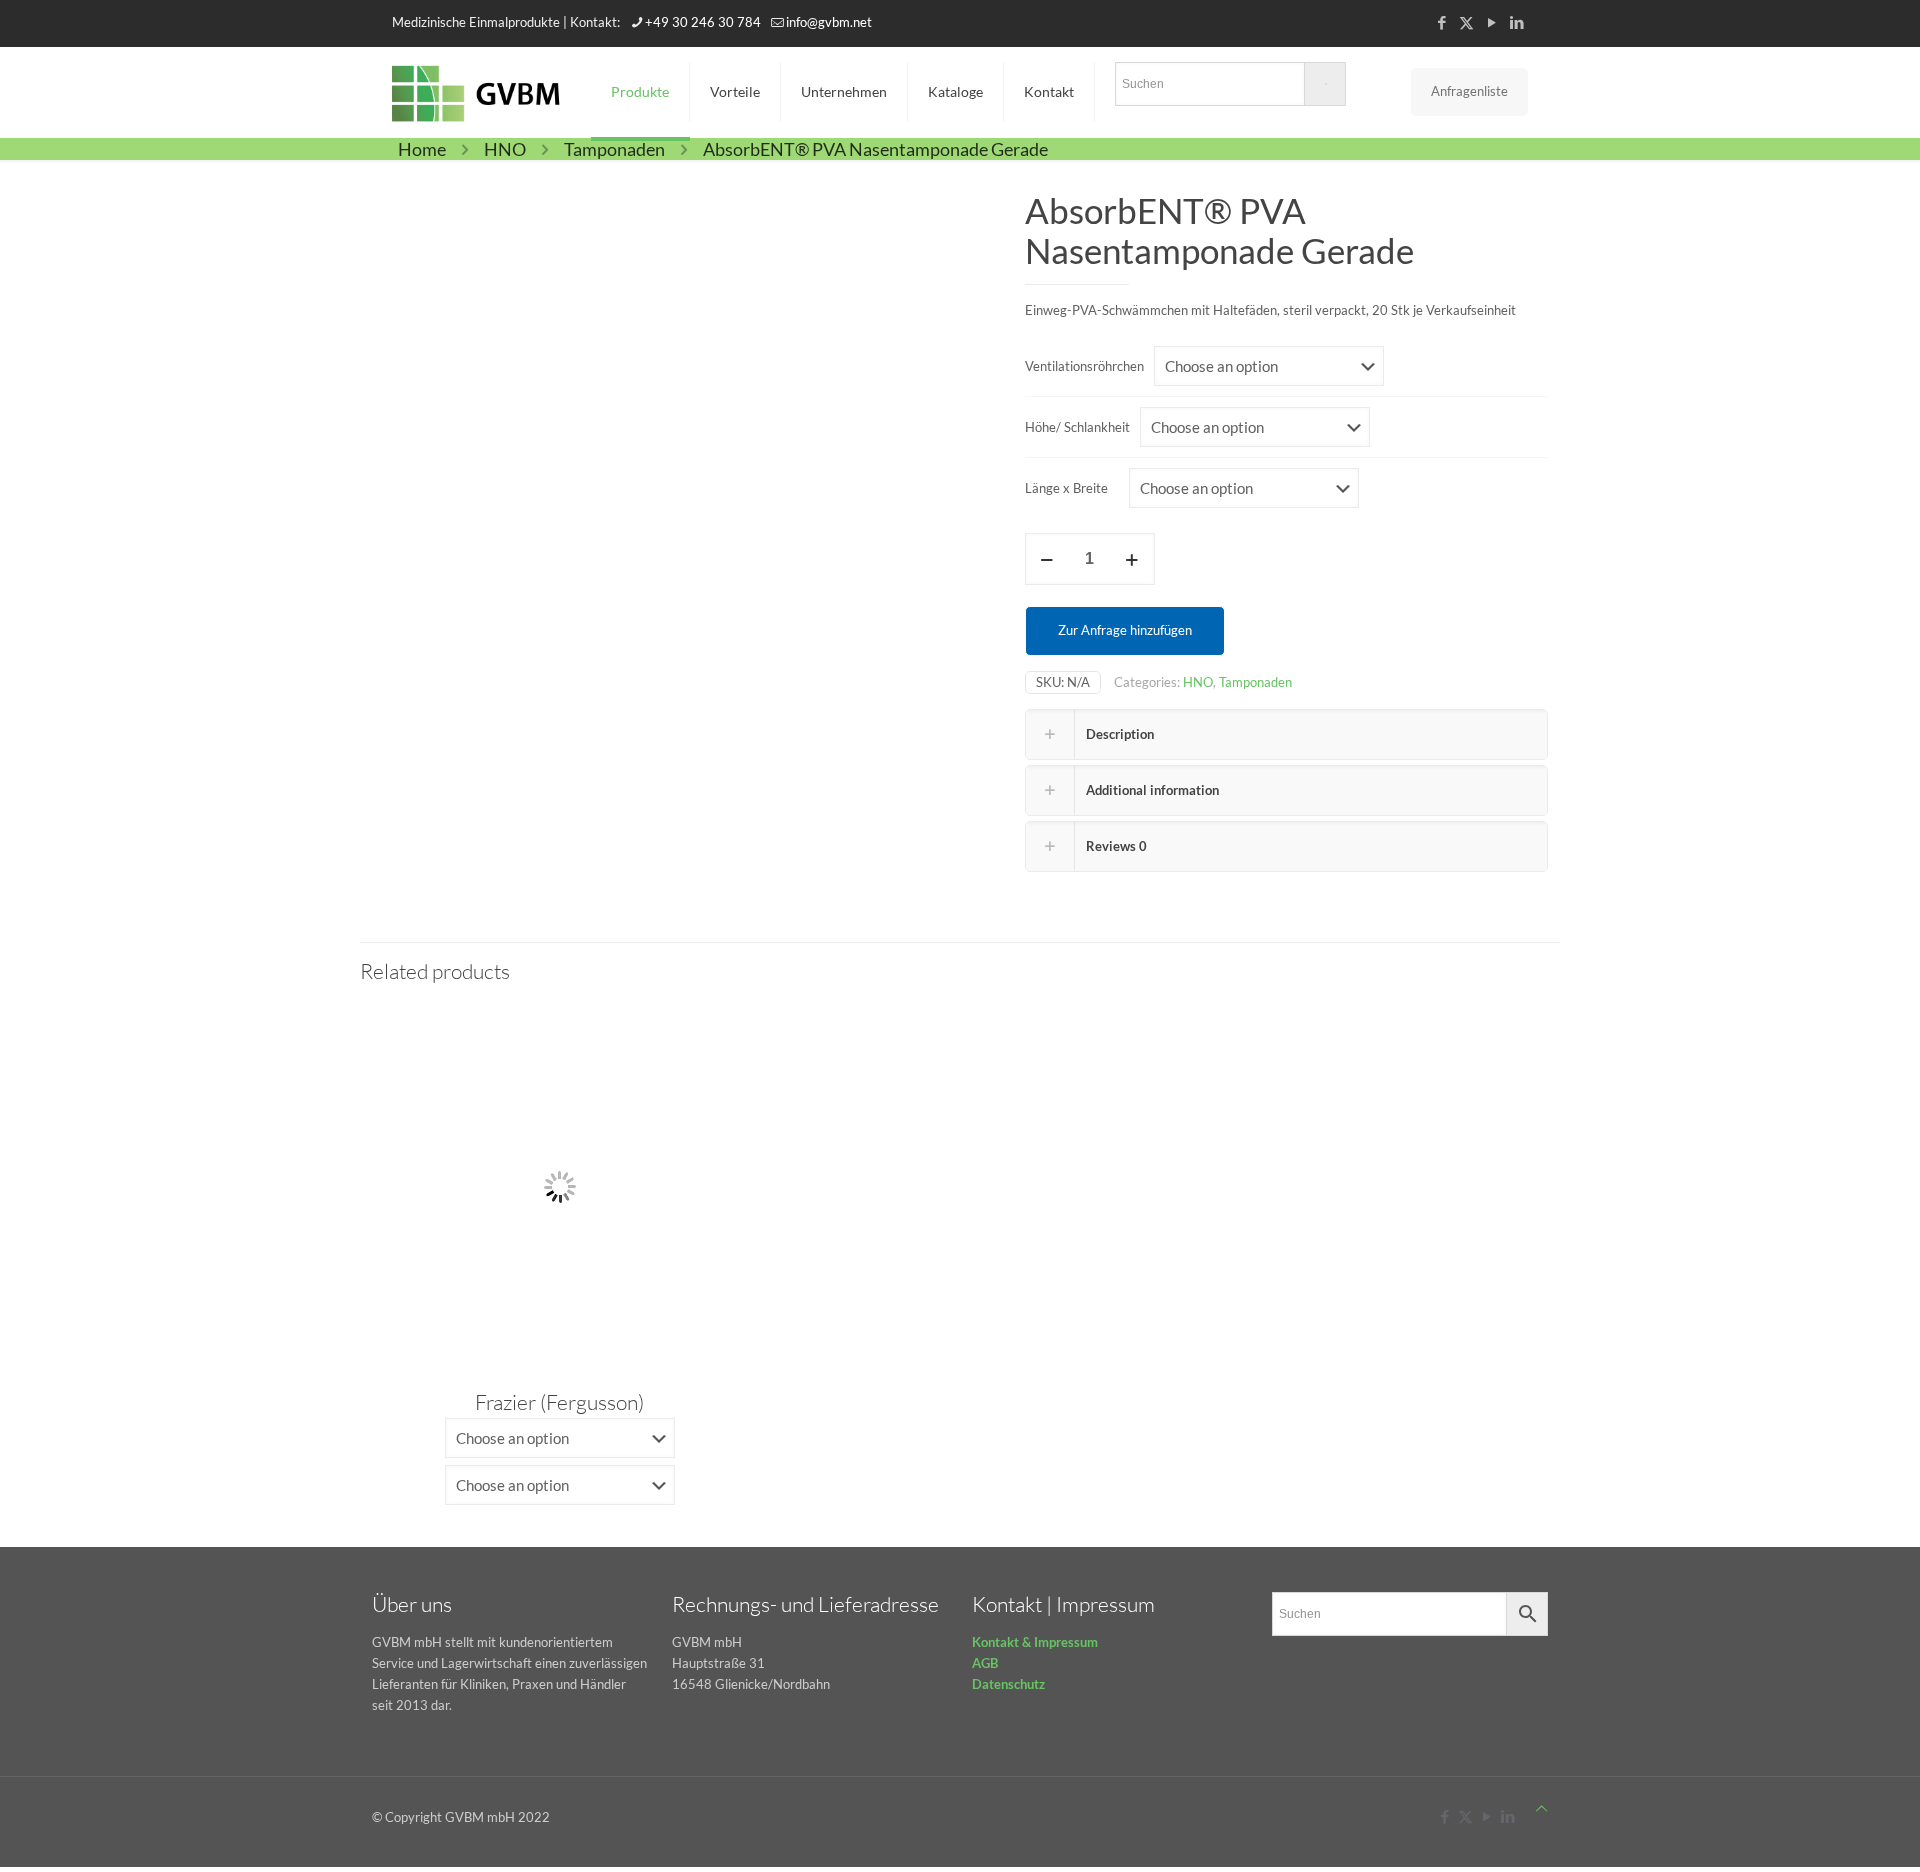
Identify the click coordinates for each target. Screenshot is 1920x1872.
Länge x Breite (1066, 488)
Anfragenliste (1469, 91)
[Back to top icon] (1541, 1808)
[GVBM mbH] (476, 92)
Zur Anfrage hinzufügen (1125, 630)
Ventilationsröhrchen (1084, 366)
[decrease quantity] (1047, 559)
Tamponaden (614, 149)
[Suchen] (1230, 88)
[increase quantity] (1132, 559)
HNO (505, 149)
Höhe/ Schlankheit (1077, 427)
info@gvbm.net (829, 22)
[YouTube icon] (1491, 22)
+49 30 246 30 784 (703, 22)
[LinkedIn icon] (1516, 22)
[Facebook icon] (1441, 22)
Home (422, 149)
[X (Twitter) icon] (1466, 22)
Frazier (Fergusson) (559, 1402)
